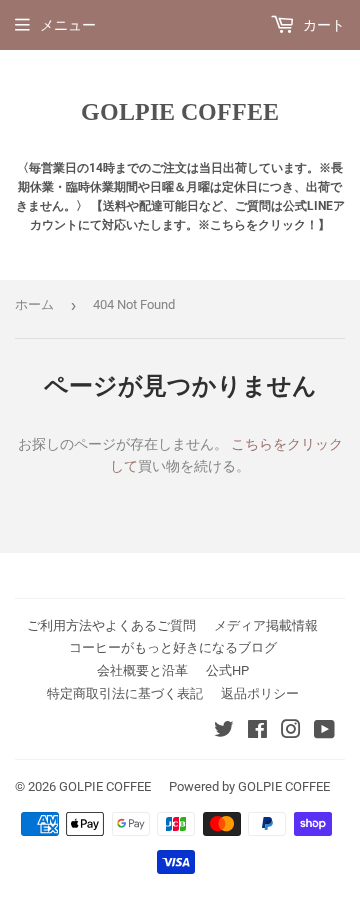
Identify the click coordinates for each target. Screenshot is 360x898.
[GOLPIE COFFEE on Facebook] (257, 732)
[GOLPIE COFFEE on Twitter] (224, 732)
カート (322, 25)
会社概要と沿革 (142, 670)
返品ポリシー (260, 693)
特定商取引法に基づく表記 (125, 693)
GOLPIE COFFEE (180, 111)
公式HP (227, 670)
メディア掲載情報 (266, 625)
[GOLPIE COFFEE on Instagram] (291, 732)
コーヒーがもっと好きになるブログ (173, 647)
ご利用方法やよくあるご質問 (111, 625)
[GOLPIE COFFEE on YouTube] (324, 732)
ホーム (34, 304)
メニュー (68, 25)
